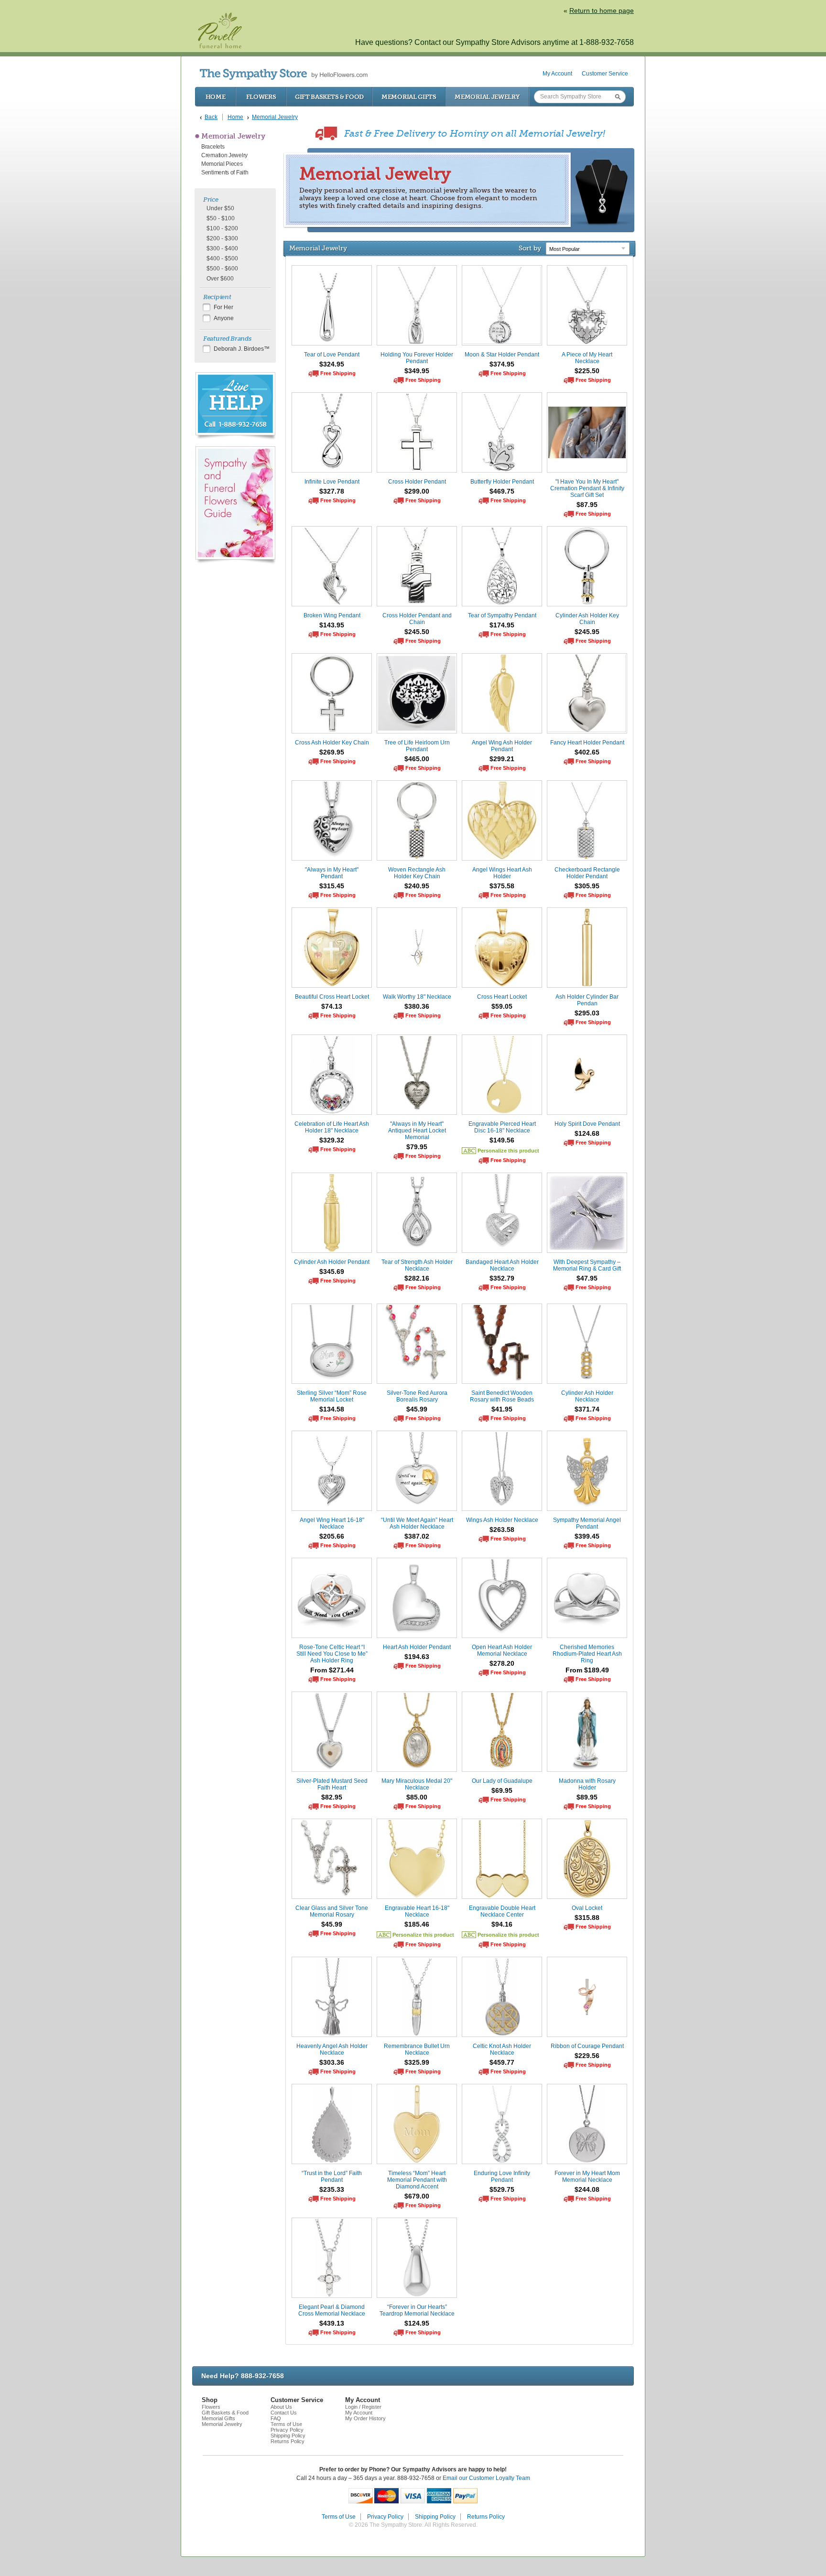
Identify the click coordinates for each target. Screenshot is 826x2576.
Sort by (530, 248)
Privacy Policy (287, 2430)
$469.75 (502, 491)
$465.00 (417, 759)
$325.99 (417, 2062)
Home (216, 97)
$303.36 (332, 2062)
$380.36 (417, 1006)
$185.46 (417, 1924)
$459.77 (502, 2062)
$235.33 (332, 2189)
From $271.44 (332, 1670)
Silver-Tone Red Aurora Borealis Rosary (417, 1396)
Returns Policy (288, 2441)
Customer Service (605, 74)
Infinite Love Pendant (332, 482)
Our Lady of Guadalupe (502, 1781)
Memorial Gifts (409, 97)
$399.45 (587, 1536)
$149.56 (502, 1140)
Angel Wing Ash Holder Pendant (502, 746)
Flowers (261, 97)
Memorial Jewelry (487, 97)
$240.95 (417, 886)
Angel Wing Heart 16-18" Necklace (332, 1523)
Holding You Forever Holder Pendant (417, 358)
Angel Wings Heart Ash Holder (502, 873)
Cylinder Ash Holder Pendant (332, 1262)
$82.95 (332, 1797)
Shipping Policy (288, 2436)
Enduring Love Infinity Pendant (502, 2177)
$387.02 (417, 1536)
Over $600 (220, 279)
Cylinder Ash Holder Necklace (587, 1396)
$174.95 (502, 625)
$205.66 (332, 1536)
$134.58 (332, 1409)
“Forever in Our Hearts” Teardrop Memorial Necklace (417, 2310)
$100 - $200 (222, 228)
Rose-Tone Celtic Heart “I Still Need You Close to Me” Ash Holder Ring (332, 1654)
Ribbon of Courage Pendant (587, 2046)
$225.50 (587, 371)
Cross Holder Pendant (417, 482)
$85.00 (417, 1797)
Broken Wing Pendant (332, 615)
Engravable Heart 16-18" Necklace (417, 1911)
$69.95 (502, 1790)
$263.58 (502, 1530)
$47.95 (587, 1278)
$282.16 (417, 1278)
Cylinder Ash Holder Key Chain (587, 619)
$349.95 (417, 371)
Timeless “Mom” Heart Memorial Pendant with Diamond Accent (417, 2180)
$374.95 (502, 364)
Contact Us (284, 2413)
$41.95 (502, 1409)
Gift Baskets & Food (329, 97)
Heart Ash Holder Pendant (417, 1647)
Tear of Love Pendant (332, 355)
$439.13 (332, 2323)
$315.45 (332, 886)
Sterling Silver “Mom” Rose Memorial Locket (332, 1396)
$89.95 (587, 1797)
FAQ (276, 2418)
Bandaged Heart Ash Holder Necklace (502, 1265)
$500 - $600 (222, 269)
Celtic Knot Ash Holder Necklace (502, 2049)
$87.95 (587, 505)
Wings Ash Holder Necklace (502, 1520)
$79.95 (417, 1147)
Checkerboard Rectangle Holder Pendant (587, 873)
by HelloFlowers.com (284, 74)
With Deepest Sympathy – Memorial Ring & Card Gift (587, 1265)
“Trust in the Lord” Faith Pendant (332, 2177)
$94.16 (502, 1924)
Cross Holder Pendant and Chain (417, 619)
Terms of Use (286, 2424)
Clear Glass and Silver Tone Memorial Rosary (332, 1911)
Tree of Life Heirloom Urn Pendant (417, 746)
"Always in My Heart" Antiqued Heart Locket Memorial (417, 1131)
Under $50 (220, 208)
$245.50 (417, 632)
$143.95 (332, 625)
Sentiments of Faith (225, 172)
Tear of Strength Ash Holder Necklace (417, 1265)
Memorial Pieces (222, 164)
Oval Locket (587, 1908)
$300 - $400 (222, 248)
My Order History (365, 2418)
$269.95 (332, 752)
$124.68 (587, 1133)
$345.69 (332, 1272)
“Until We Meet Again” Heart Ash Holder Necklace (417, 1523)
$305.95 (587, 886)
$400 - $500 (222, 259)
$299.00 (417, 491)
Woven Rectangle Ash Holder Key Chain (417, 873)
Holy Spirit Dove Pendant (587, 1124)
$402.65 (587, 752)
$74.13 (332, 1006)
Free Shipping (338, 373)
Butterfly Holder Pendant (502, 482)
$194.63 (417, 1657)
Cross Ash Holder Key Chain (332, 743)
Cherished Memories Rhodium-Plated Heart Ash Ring (587, 1654)
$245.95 (587, 632)
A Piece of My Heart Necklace (587, 358)
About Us (281, 2407)
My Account (557, 74)
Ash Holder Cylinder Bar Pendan (587, 1000)
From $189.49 (587, 1670)
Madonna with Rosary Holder (587, 1784)
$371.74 (587, 1409)
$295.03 (587, 1013)
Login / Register (363, 2407)
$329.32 (332, 1140)
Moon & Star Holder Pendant (502, 355)
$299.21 (502, 759)
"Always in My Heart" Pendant (332, 873)
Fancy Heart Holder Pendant (587, 743)
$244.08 (587, 2189)
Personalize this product (508, 1151)
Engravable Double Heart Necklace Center (502, 1911)
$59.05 (502, 1006)
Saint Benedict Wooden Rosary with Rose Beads (502, 1396)
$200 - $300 (222, 238)
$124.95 (417, 2323)
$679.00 (417, 2196)
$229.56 (587, 2056)
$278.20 (502, 1663)
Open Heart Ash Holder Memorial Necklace (502, 1650)
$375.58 (502, 886)
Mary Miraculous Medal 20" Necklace (417, 1784)
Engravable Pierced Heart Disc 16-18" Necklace (502, 1127)
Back (211, 117)
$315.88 (587, 1918)
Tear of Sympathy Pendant (502, 615)
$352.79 (502, 1278)
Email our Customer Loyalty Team (486, 2478)
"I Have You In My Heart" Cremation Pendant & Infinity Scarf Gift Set (587, 488)
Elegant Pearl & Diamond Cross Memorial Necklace (332, 2310)
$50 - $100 (221, 218)
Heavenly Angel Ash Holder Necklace (332, 2049)
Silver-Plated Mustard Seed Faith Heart (332, 1784)
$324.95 (332, 364)
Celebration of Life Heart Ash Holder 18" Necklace (332, 1127)
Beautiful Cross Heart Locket (332, 997)
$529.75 (502, 2189)
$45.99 (417, 1409)
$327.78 (332, 491)
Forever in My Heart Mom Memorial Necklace (587, 2177)
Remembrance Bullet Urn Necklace (417, 2049)
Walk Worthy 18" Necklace (417, 997)
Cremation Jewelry (224, 155)
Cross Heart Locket (502, 997)
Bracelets (213, 147)
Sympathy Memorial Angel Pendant (587, 1523)
